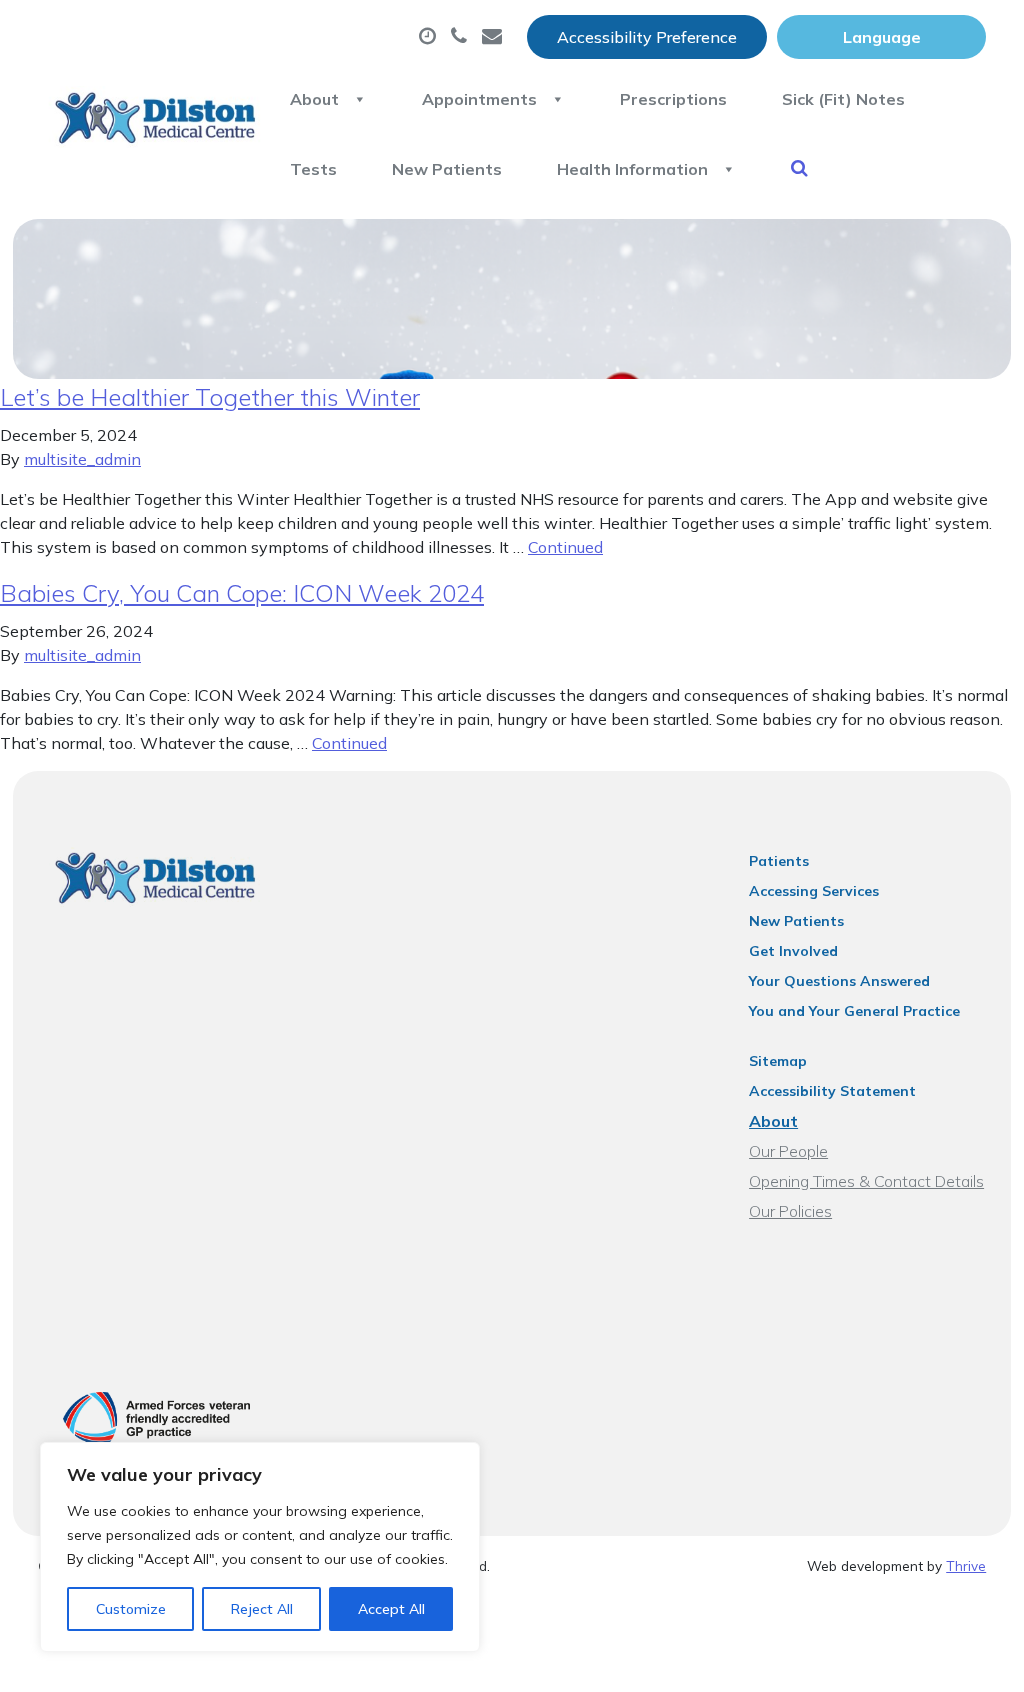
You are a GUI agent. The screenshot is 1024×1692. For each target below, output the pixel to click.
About (314, 99)
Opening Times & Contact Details (866, 1181)
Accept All (391, 1609)
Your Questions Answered (839, 981)
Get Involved (793, 951)
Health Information (632, 169)
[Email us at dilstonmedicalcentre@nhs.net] (494, 37)
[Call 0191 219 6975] (461, 37)
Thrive (966, 1565)
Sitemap (778, 1061)
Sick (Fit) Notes (843, 99)
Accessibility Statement (832, 1091)
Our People (788, 1151)
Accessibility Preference (647, 37)
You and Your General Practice (854, 1011)
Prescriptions (673, 99)
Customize (131, 1609)
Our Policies (790, 1211)
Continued (565, 547)
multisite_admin (82, 459)
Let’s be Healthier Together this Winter (210, 397)
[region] (260, 1547)
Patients (779, 861)
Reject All (262, 1609)
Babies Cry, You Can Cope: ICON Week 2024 (242, 593)
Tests (313, 169)
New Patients (447, 169)
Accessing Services (814, 891)
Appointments (479, 99)
